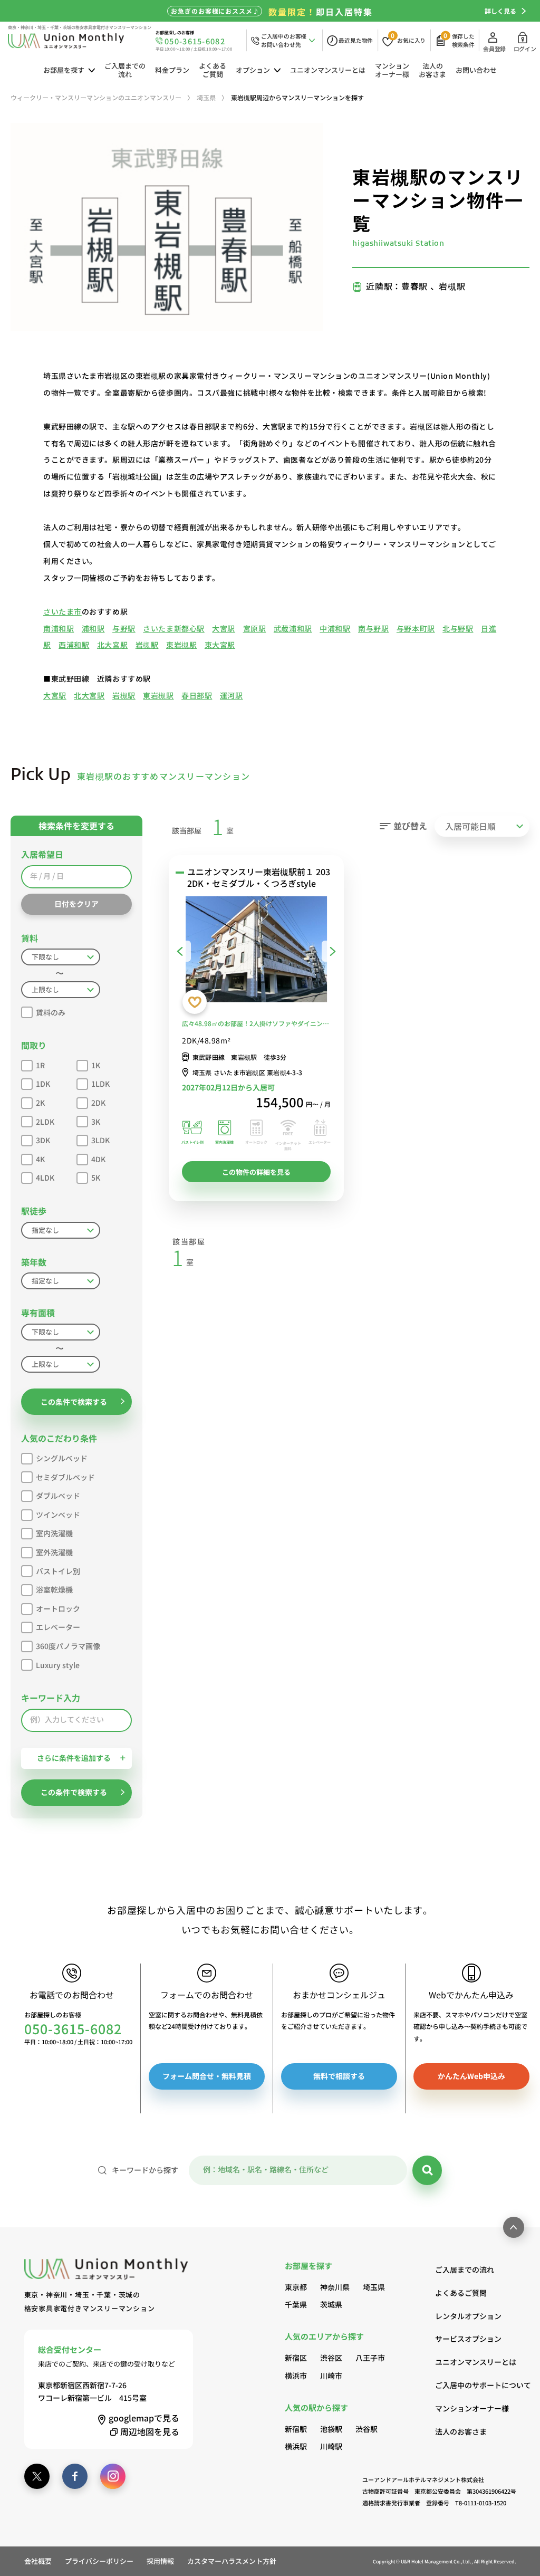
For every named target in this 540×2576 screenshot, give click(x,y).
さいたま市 (62, 611)
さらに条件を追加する (74, 1758)
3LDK (100, 1140)
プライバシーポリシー (99, 2561)
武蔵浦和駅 (293, 628)
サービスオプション (468, 2339)
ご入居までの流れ (125, 70)
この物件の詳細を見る (256, 1172)
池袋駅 (331, 2429)
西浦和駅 (74, 645)
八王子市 (370, 2358)
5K (96, 1177)
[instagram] (113, 2476)
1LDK (100, 1084)
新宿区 (296, 2358)
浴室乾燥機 (54, 1589)
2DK (98, 1103)
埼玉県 (374, 2287)
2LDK (45, 1122)
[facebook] (75, 2476)
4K (40, 1159)
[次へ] (333, 951)
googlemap (144, 2418)
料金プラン (172, 70)
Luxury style (58, 1665)
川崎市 (331, 2376)
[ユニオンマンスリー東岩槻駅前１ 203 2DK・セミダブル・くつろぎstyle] (256, 951)
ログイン (525, 49)
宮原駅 (255, 628)
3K (96, 1122)
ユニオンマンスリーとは (328, 70)
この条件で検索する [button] (74, 1402)
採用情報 (160, 2561)
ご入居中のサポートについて (475, 2385)
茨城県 (331, 2304)
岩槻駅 (147, 645)
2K (40, 1103)
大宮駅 (224, 628)
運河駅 (232, 695)
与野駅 (124, 628)
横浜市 (296, 2376)
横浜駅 (296, 2446)
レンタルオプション (468, 2316)
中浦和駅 (335, 628)
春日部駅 (197, 695)
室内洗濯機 (54, 1533)
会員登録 (494, 49)
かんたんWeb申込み (471, 2076)
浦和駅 (93, 628)
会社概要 (38, 2561)
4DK (98, 1159)
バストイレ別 (58, 1571)
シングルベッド (62, 1458)
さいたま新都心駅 (173, 628)
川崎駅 (331, 2446)
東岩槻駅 (181, 645)
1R (40, 1065)
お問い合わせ (476, 70)
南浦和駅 (59, 628)
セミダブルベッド (65, 1477)
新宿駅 (296, 2429)
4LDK (45, 1177)
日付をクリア (76, 904)
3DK (43, 1140)
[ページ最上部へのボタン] (514, 2227)
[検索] (427, 2170)
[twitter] (37, 2476)
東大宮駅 (220, 645)
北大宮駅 (112, 645)
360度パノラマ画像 (68, 1646)
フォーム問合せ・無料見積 (207, 2076)
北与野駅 (458, 628)
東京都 (296, 2287)
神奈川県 (335, 2287)
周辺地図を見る (150, 2431)
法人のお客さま (432, 70)
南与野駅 (373, 628)
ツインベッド (58, 1515)
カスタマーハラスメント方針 (232, 2561)
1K (96, 1065)
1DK (43, 1084)
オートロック (58, 1608)
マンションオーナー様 (392, 70)
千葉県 (296, 2304)
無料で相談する (339, 2076)
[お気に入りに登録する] (195, 1002)
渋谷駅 (367, 2429)
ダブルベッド (58, 1496)
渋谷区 (331, 2358)
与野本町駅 (416, 628)
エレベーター (58, 1627)
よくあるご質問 (213, 70)
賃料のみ (51, 1012)
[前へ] (180, 951)
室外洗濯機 (54, 1552)
